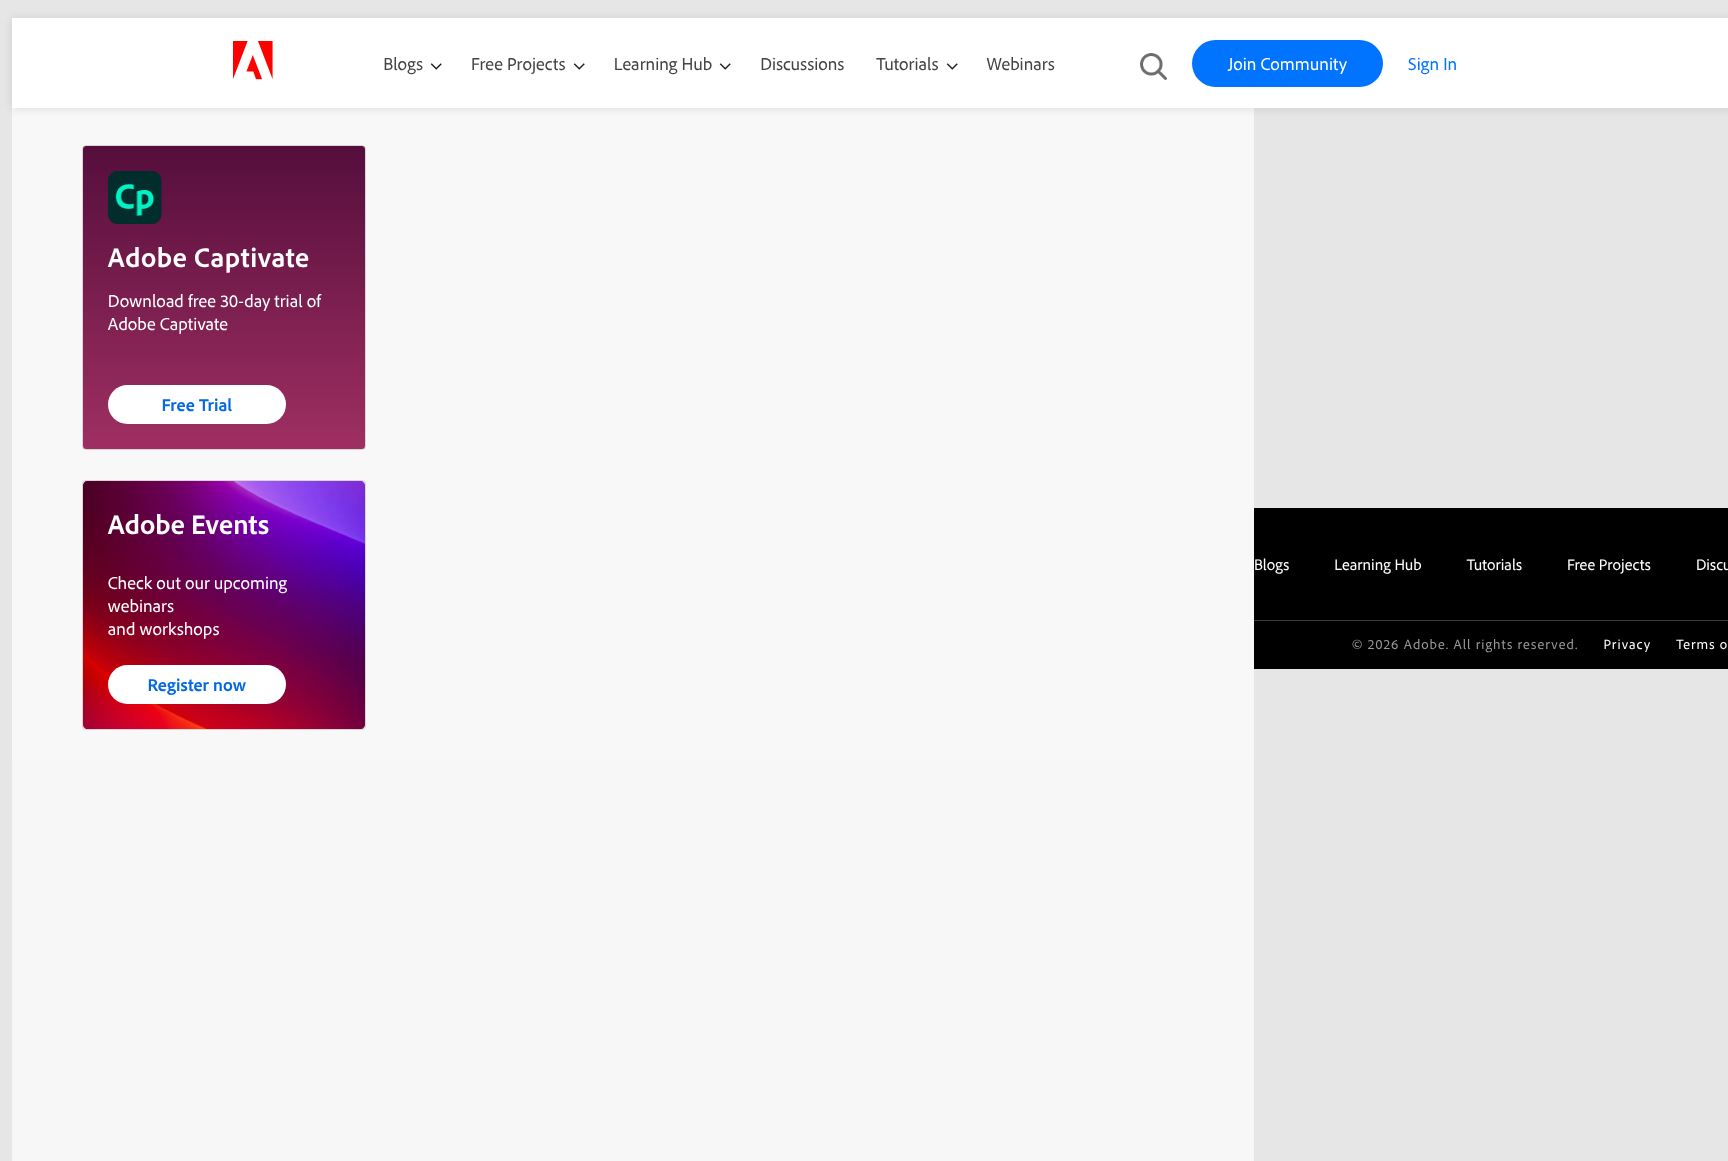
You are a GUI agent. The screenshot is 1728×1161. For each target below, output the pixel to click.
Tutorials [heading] (1494, 564)
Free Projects (520, 63)
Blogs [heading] (1271, 564)
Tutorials (909, 63)
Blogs (403, 63)
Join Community (1287, 63)
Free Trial (196, 404)
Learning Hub (665, 63)
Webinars (1021, 63)
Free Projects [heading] (1609, 564)
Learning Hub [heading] (1378, 564)
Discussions (802, 63)
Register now (196, 684)
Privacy (1627, 644)
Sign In (1432, 63)
